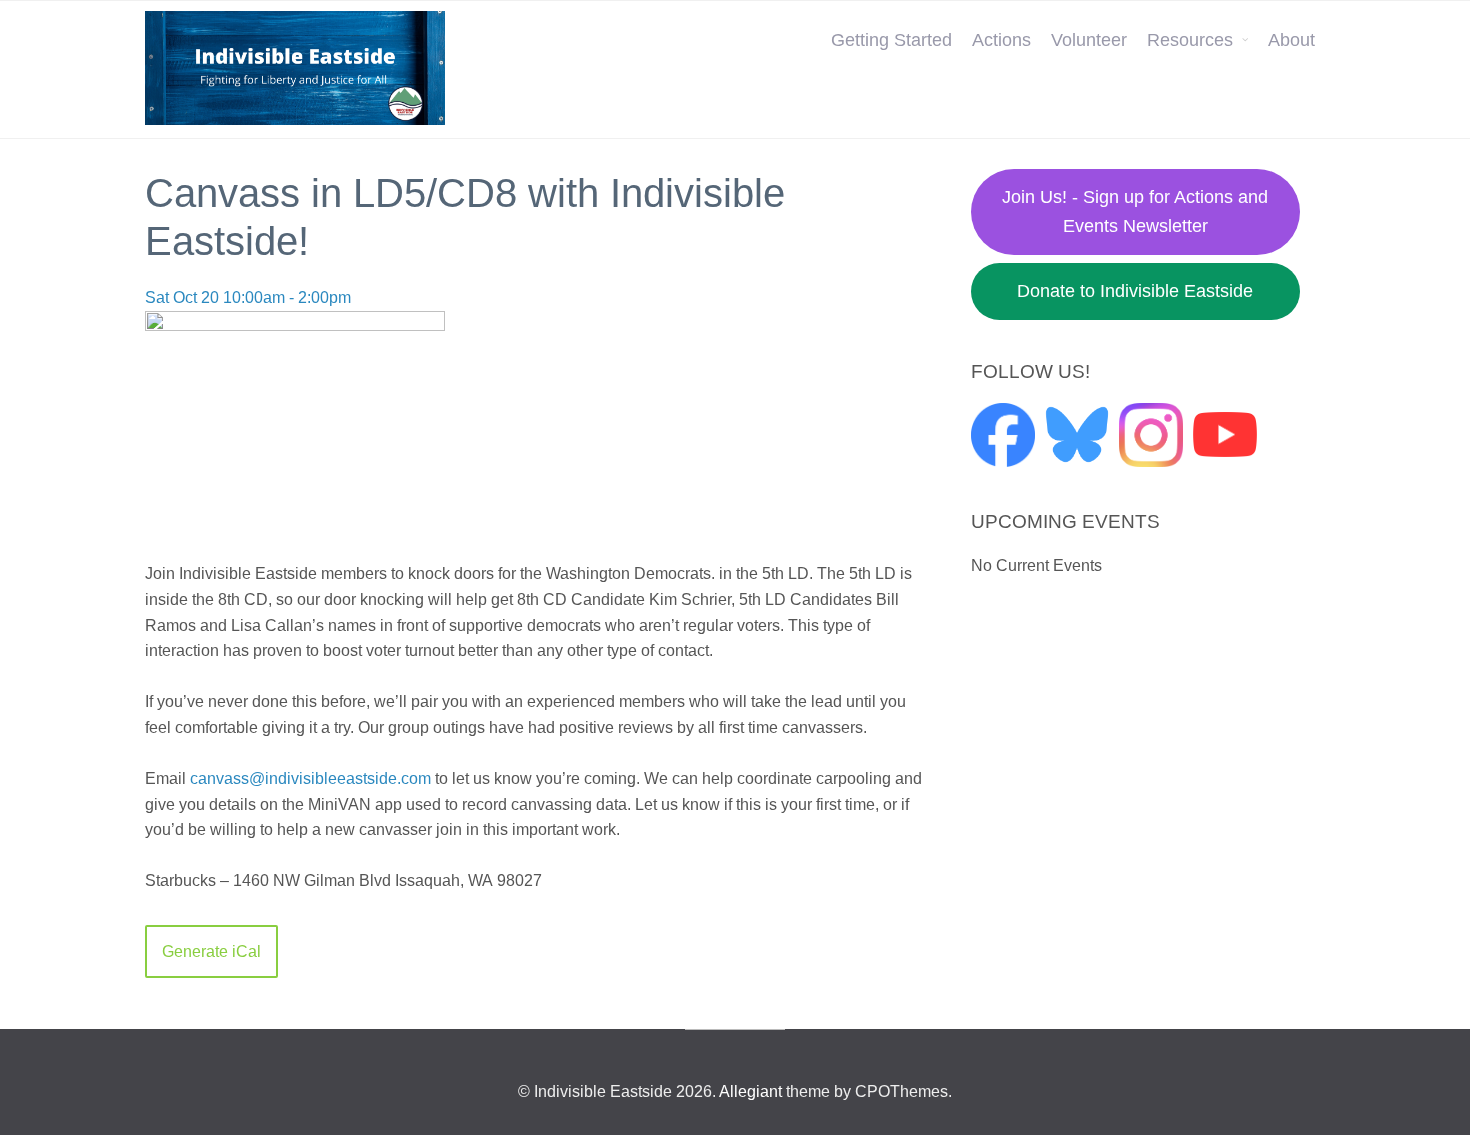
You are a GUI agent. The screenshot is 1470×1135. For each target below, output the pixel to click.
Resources (1190, 40)
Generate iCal (211, 951)
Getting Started (891, 40)
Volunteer (1089, 40)
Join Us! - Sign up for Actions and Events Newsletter (1135, 211)
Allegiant (750, 1091)
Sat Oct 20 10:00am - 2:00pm (248, 297)
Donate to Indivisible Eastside (1135, 291)
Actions (1001, 40)
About (1291, 40)
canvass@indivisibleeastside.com (310, 778)
